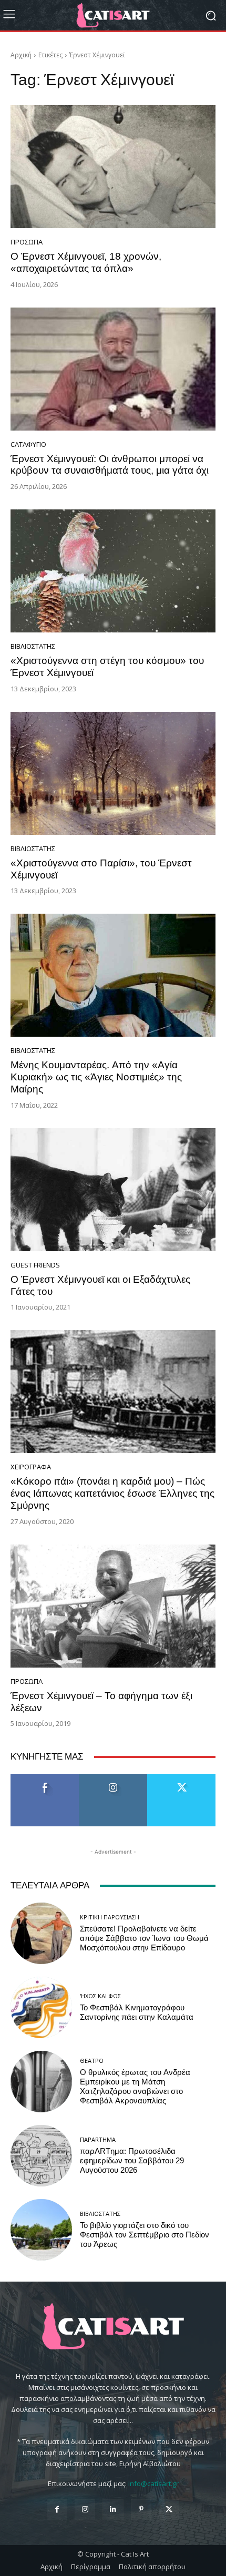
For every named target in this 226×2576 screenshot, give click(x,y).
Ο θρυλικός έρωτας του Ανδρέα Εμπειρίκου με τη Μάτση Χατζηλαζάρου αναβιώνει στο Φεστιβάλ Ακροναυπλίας (135, 2087)
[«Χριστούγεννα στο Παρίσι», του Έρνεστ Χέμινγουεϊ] (113, 773)
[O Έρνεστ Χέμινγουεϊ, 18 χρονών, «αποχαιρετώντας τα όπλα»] (113, 167)
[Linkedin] (113, 2509)
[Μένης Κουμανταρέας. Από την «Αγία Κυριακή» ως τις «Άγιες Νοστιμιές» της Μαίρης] (113, 975)
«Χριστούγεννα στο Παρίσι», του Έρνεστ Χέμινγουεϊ (101, 869)
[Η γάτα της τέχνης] (113, 15)
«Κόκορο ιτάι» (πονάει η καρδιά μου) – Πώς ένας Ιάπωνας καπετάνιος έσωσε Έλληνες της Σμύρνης (112, 1493)
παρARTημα (98, 2139)
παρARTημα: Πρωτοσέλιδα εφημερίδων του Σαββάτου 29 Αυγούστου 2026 (132, 2161)
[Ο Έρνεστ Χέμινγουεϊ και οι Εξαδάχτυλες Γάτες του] (113, 1190)
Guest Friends (35, 1265)
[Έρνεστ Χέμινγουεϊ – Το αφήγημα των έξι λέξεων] (113, 1606)
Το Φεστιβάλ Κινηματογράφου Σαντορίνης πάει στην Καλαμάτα (137, 2012)
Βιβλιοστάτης (33, 646)
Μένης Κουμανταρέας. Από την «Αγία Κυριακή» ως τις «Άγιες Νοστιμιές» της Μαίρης (96, 1077)
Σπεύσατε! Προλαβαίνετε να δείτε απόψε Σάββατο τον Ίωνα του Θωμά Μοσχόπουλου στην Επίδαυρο (144, 1938)
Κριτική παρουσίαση (110, 1917)
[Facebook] (57, 2509)
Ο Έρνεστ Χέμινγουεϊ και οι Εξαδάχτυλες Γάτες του (100, 1285)
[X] (169, 2509)
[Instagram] (85, 2509)
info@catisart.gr (153, 2483)
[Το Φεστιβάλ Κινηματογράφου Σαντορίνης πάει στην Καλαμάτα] (41, 2007)
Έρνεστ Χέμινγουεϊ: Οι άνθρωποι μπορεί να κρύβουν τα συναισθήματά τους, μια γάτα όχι (110, 465)
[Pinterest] (141, 2509)
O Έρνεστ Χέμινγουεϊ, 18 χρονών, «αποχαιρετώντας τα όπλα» (86, 262)
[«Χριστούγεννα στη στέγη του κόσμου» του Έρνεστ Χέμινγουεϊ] (113, 571)
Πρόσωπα (27, 242)
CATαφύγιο (28, 444)
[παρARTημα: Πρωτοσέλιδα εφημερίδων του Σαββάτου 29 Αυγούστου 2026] (41, 2156)
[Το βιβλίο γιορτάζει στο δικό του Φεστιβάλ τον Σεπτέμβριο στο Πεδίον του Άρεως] (41, 2230)
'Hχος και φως (100, 1996)
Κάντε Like (45, 1778)
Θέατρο (92, 2061)
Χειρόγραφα (31, 1467)
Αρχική (21, 55)
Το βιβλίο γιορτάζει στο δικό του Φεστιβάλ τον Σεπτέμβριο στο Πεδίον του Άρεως (145, 2235)
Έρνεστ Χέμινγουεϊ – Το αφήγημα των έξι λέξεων (101, 1702)
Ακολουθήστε (113, 1778)
